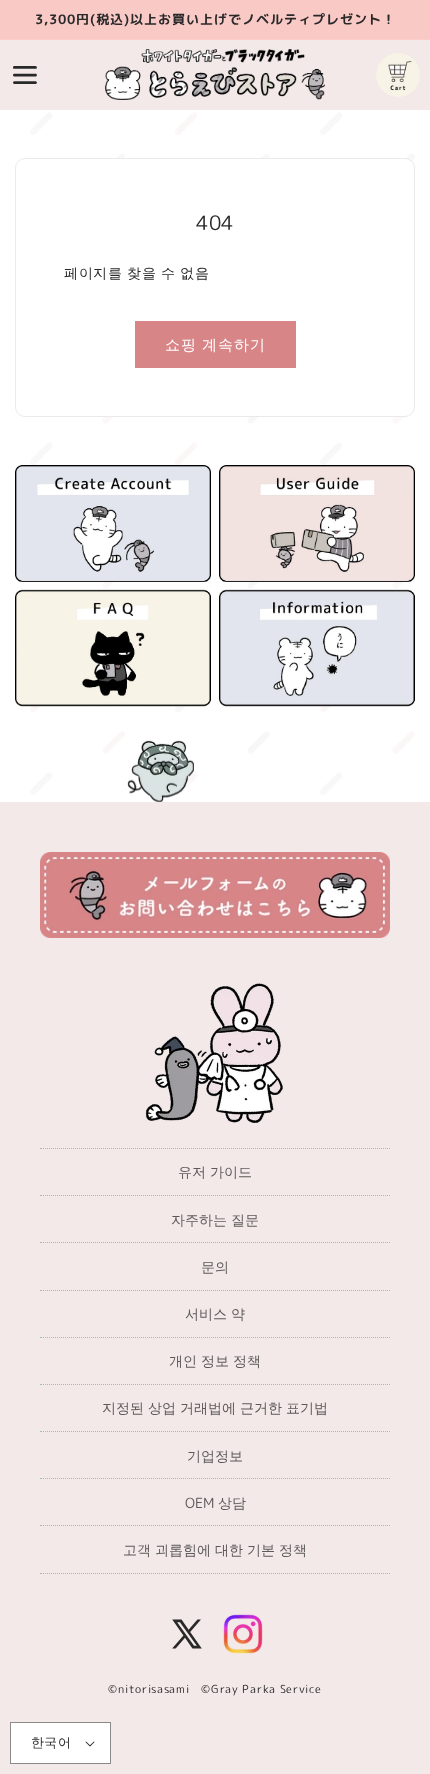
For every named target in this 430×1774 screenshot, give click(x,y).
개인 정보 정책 (215, 1360)
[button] (25, 75)
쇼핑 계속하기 (215, 344)
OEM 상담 (215, 1502)
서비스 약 (215, 1313)
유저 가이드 (215, 1171)
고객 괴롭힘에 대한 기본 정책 (215, 1549)
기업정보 (215, 1455)
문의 (215, 1266)
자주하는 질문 (215, 1219)
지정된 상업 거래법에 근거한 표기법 (215, 1407)
